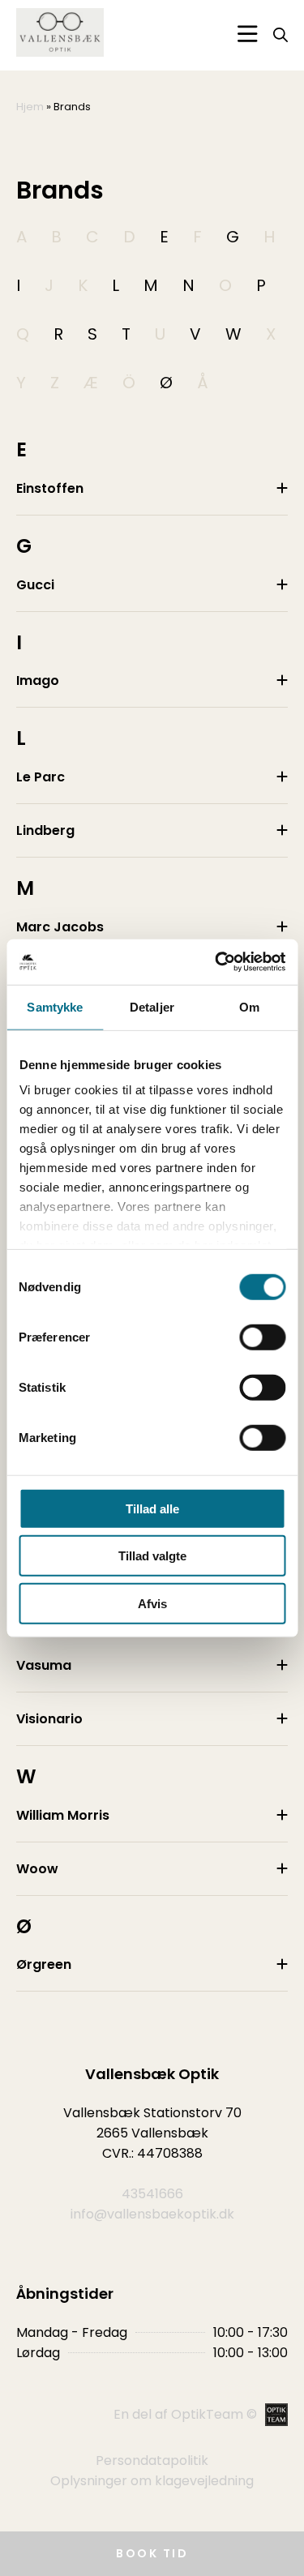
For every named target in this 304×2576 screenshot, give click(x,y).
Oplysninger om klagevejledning (152, 2481)
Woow (37, 1869)
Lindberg (45, 830)
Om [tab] (249, 1006)
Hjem (30, 107)
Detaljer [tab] (152, 1006)
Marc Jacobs (60, 927)
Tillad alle (152, 1508)
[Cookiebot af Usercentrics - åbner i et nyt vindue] (216, 962)
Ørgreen (44, 1964)
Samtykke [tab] (55, 1006)
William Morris (63, 1815)
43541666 (152, 2194)
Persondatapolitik (152, 2460)
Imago (38, 680)
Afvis (152, 1603)
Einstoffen (50, 488)
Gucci (35, 585)
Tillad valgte (152, 1556)
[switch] (262, 1337)
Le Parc (41, 777)
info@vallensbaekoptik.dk (152, 2214)
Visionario (49, 1719)
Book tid (152, 2553)
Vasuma (44, 1665)
